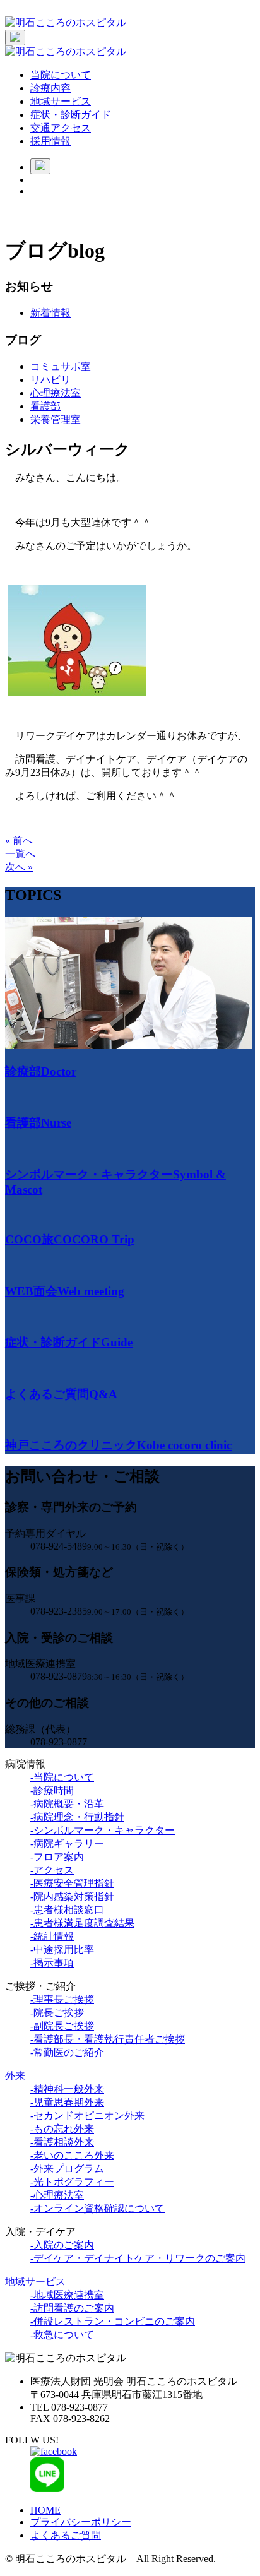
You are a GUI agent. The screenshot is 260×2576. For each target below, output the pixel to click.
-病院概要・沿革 (67, 1804)
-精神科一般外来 (67, 2089)
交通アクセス (61, 128)
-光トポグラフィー (72, 2182)
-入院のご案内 (62, 2245)
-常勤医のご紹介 (67, 2052)
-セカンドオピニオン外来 (87, 2116)
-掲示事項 (52, 1963)
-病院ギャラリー (67, 1843)
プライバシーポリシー (81, 2522)
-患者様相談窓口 (67, 1910)
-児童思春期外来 (67, 2102)
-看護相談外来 (62, 2142)
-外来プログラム (67, 2169)
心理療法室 (56, 393)
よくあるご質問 (66, 2535)
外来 (15, 2076)
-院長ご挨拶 (57, 2013)
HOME (45, 2510)
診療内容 (50, 88)
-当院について (62, 1777)
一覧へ (20, 854)
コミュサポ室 (61, 366)
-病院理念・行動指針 (77, 1817)
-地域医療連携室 (67, 2295)
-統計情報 (52, 1936)
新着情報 (50, 313)
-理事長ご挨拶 (62, 1999)
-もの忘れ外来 (62, 2129)
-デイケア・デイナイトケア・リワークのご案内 (138, 2258)
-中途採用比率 (62, 1950)
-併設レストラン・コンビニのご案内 (113, 2321)
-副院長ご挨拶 (62, 2026)
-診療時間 (52, 1790)
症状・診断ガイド (71, 115)
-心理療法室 (57, 2195)
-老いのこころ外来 (72, 2155)
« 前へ (19, 840)
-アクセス (52, 1870)
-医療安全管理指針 (72, 1883)
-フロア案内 (57, 1857)
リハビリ (50, 380)
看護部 (45, 406)
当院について (61, 75)
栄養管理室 (56, 419)
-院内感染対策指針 (72, 1896)
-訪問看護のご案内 (72, 2308)
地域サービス (61, 101)
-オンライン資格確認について (98, 2208)
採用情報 (50, 141)
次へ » (19, 867)
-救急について (62, 2335)
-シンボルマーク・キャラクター (103, 1830)
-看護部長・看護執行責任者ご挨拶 (108, 2039)
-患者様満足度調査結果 (82, 1923)
